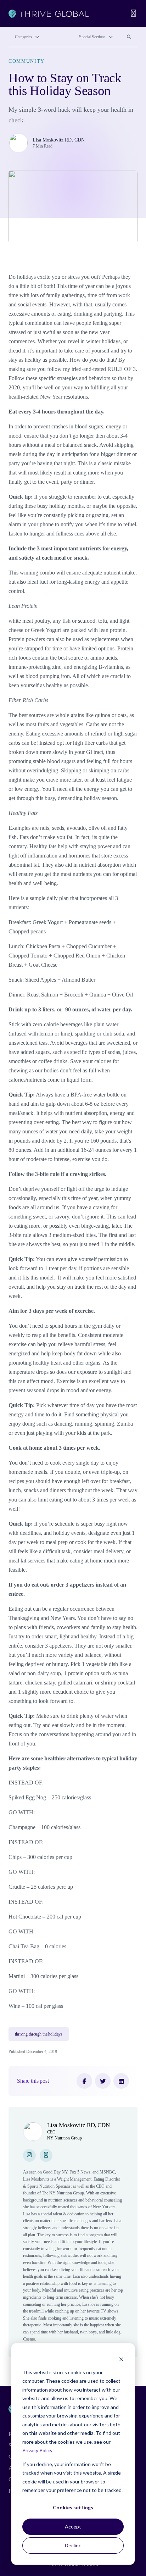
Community (27, 61)
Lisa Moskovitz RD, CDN (59, 140)
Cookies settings (73, 2507)
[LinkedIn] (121, 2081)
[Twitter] (103, 2081)
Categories (24, 37)
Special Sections (92, 37)
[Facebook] (84, 2081)
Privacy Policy (37, 2450)
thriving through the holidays (39, 2034)
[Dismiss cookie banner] (121, 2359)
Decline (73, 2545)
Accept (73, 2527)
